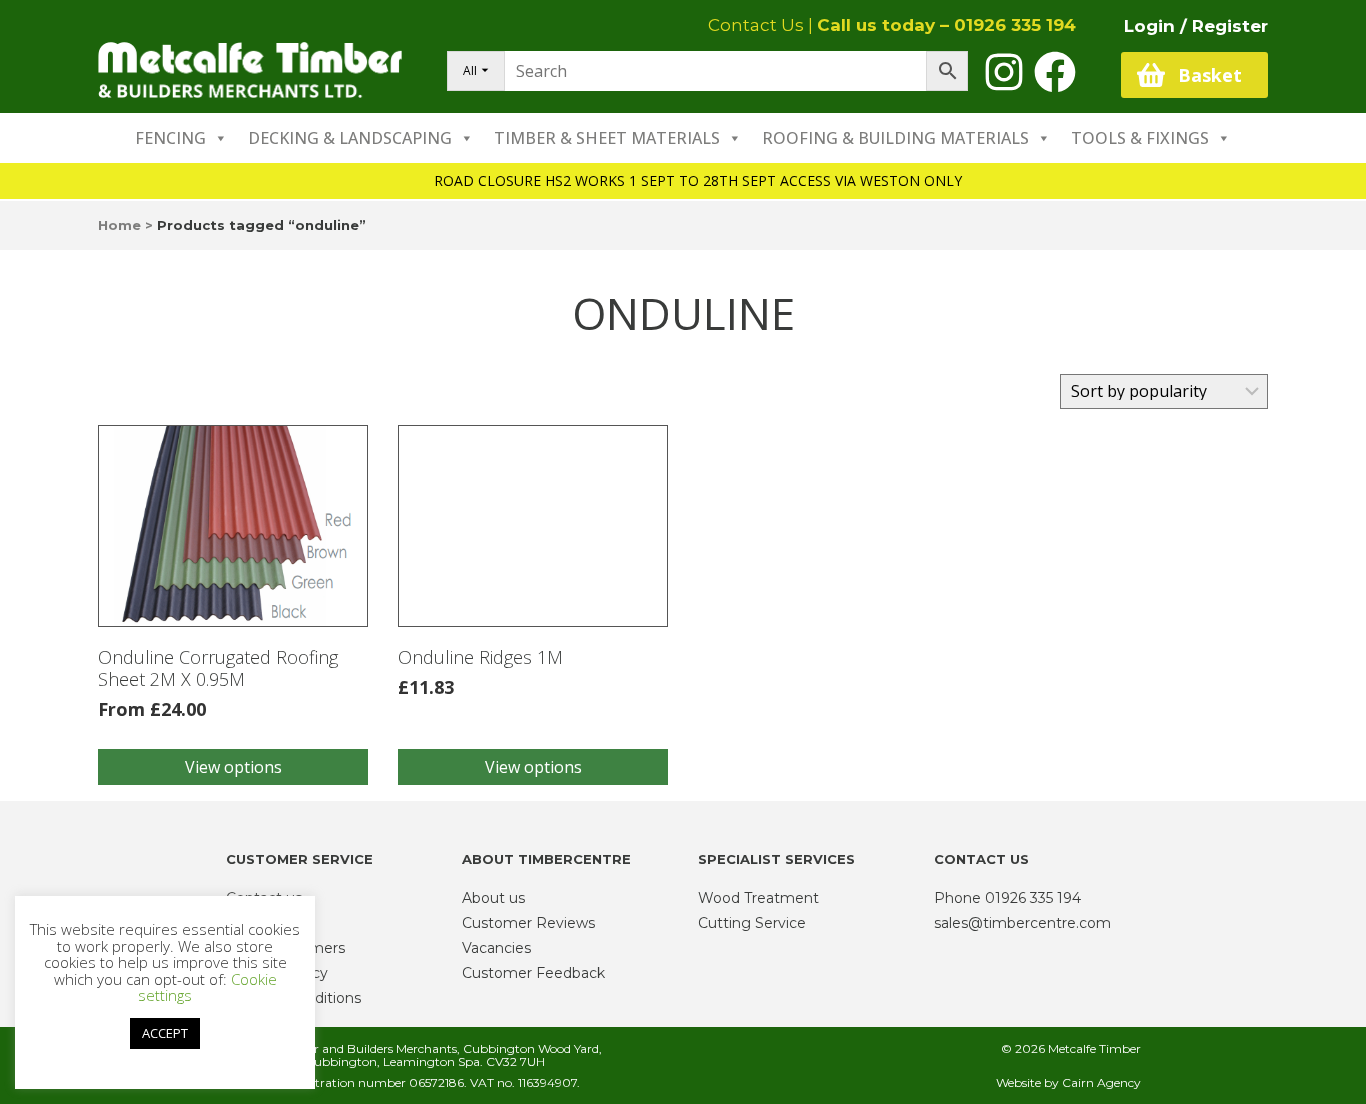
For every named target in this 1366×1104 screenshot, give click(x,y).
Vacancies (496, 948)
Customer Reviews (528, 923)
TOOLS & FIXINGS (1140, 138)
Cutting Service (752, 923)
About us (493, 898)
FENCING (170, 138)
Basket (1210, 75)
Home (119, 225)
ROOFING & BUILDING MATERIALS (895, 138)
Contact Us (756, 25)
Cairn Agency (1101, 1082)
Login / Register (1196, 26)
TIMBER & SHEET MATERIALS (607, 138)
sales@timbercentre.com (1022, 923)
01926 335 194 (1015, 25)
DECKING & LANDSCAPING (350, 138)
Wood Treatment (758, 898)
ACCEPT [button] (165, 1033)
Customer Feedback (533, 973)
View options (233, 767)
